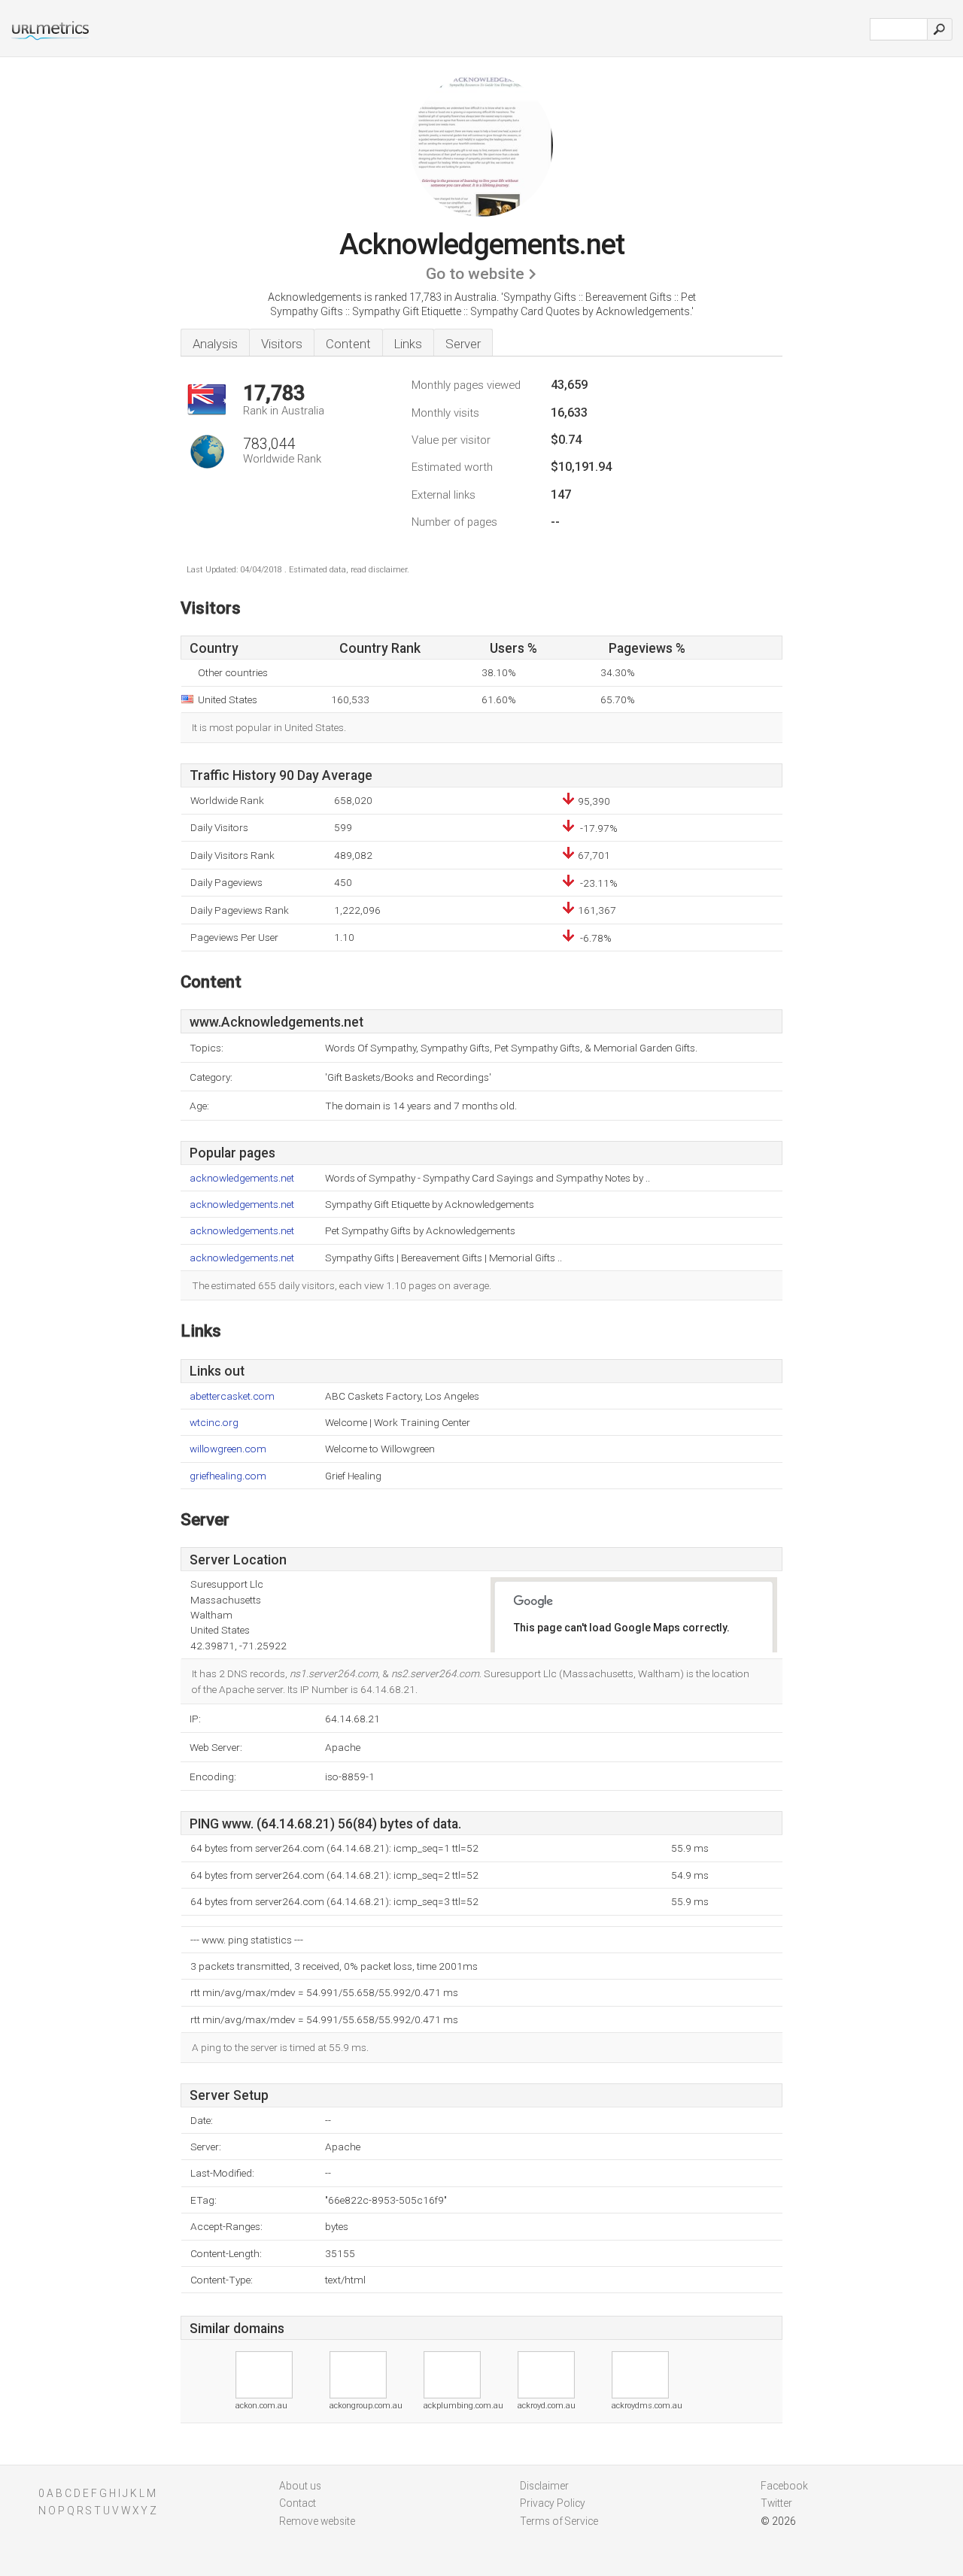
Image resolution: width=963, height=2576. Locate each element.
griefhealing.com (228, 1476)
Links (408, 344)
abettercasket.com (232, 1396)
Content (348, 344)
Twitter (776, 2503)
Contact (298, 2503)
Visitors (282, 344)
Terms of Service (559, 2521)
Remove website (317, 2521)
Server (463, 344)
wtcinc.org (214, 1423)
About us (300, 2486)
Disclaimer (544, 2486)
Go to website (475, 274)
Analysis (215, 344)
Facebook (784, 2486)
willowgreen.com (228, 1449)
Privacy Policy (553, 2503)
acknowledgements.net (242, 1178)
